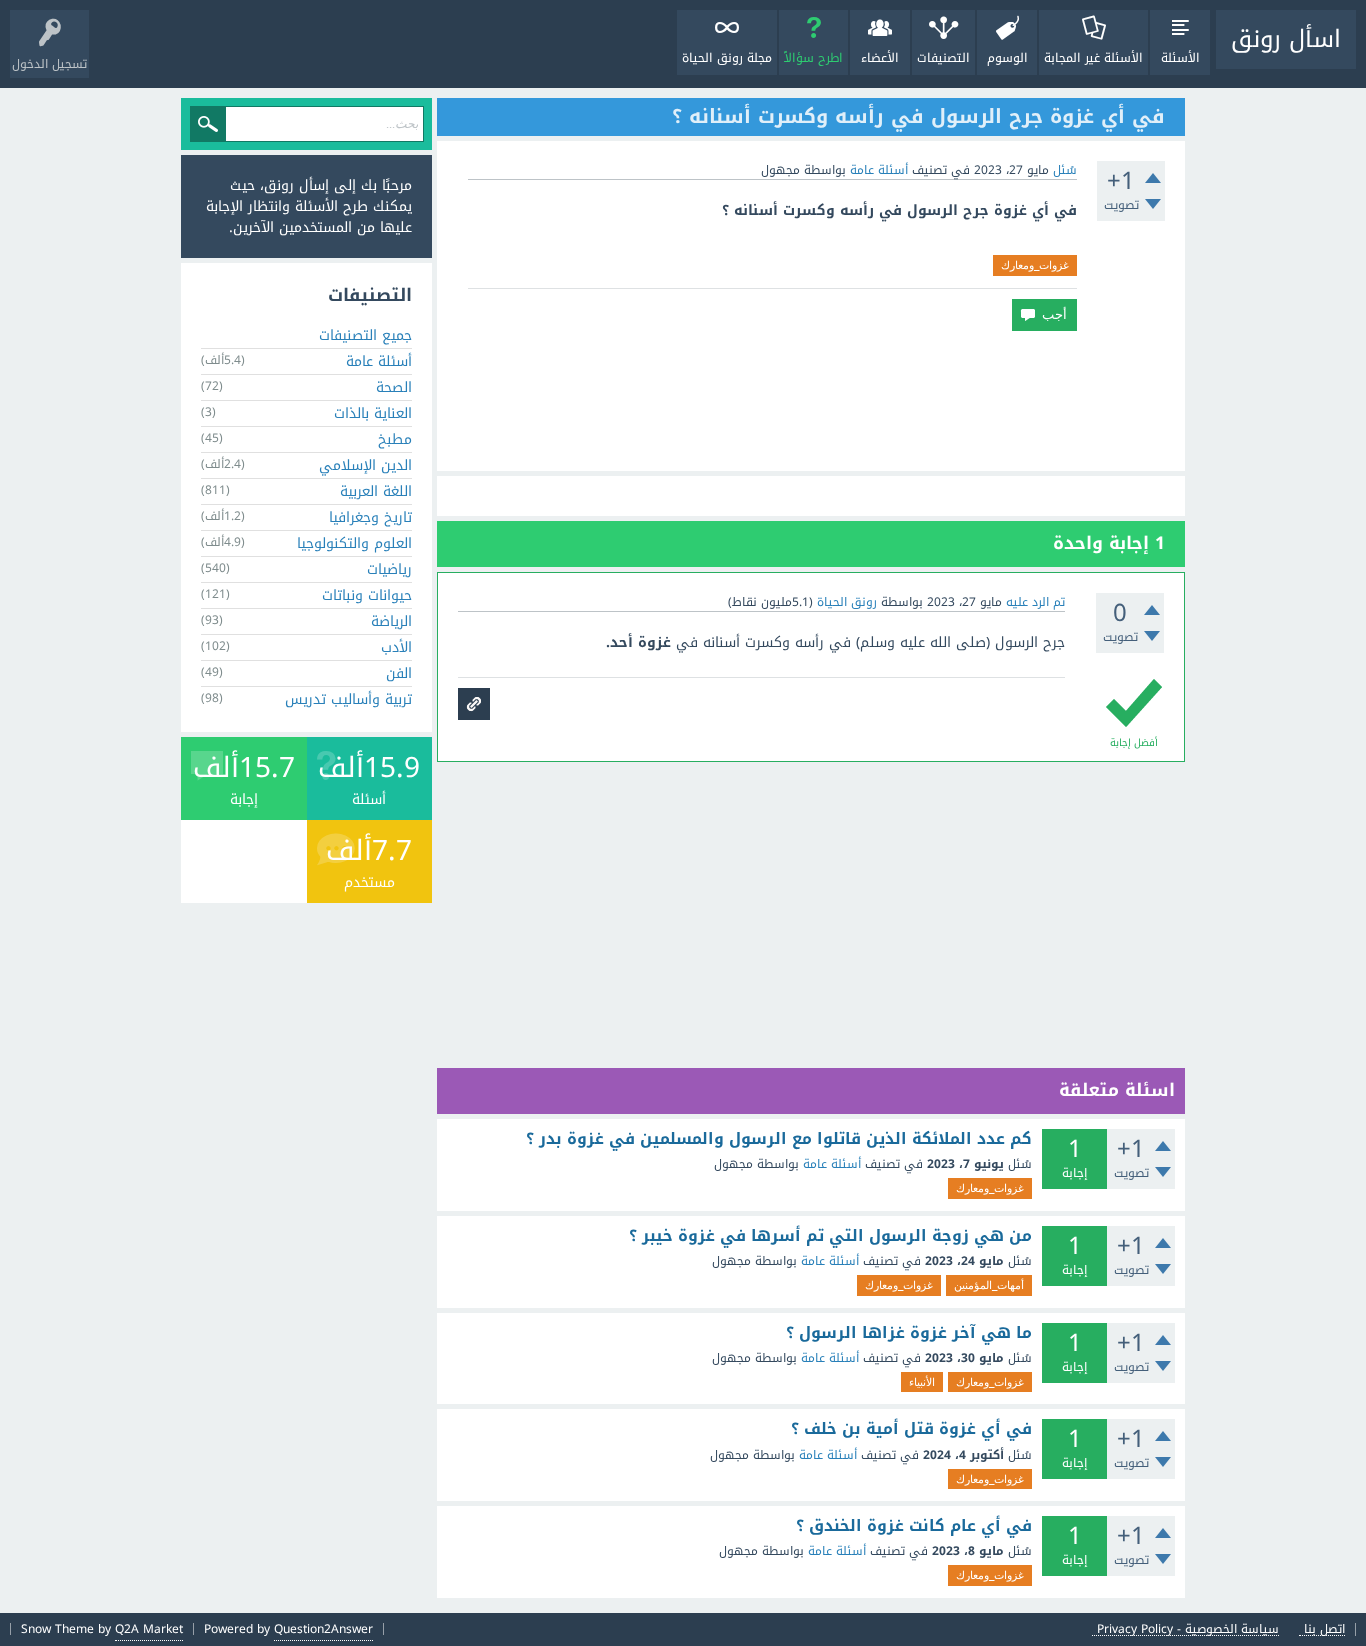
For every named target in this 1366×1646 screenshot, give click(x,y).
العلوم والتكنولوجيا (354, 543)
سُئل (1065, 170)
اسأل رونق (1286, 39)
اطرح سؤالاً (813, 58)
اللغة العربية (376, 491)
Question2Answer (323, 1629)
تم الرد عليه (1035, 602)
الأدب (396, 647)
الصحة (394, 387)
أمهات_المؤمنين (989, 1285)
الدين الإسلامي (365, 465)
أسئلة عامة (879, 170)
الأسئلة (1180, 58)
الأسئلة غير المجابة (1093, 58)
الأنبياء (922, 1382)
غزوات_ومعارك (1035, 265)
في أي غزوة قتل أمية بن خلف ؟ (911, 1429)
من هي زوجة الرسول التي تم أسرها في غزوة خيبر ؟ (830, 1236)
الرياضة (391, 621)
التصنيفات (943, 58)
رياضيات (389, 569)
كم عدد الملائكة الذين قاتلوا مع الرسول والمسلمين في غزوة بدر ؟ (779, 1139)
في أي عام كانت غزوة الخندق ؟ (914, 1526)
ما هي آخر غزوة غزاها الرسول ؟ (909, 1333)
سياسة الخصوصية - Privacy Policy (1188, 1629)
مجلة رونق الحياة (727, 58)
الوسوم (1007, 58)
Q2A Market (149, 1629)
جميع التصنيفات (365, 335)
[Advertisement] (811, 401)
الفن (399, 673)
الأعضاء (880, 58)
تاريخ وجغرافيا (370, 517)
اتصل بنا (1324, 1629)
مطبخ (395, 439)
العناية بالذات (373, 413)
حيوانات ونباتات (367, 595)
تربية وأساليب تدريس (348, 699)
